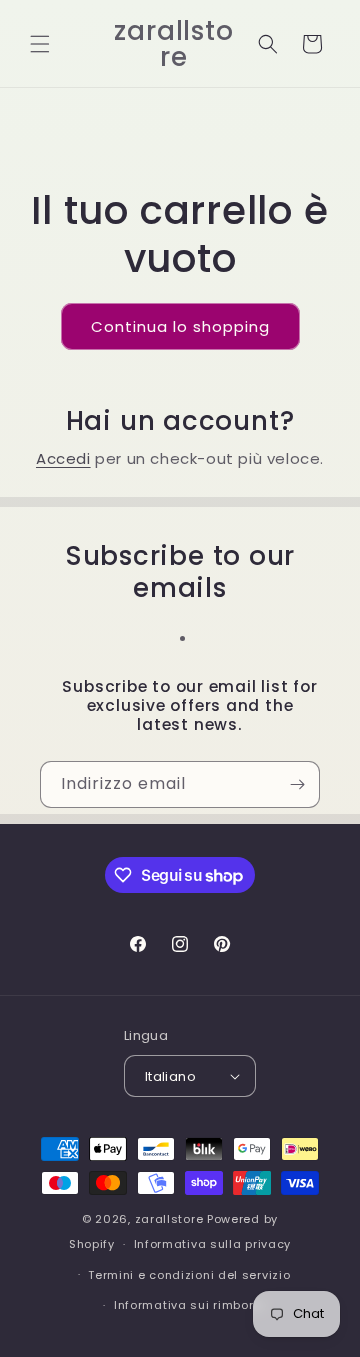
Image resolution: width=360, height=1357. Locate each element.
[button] (40, 44)
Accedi (63, 458)
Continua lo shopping (180, 326)
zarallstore (169, 1219)
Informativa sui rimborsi (189, 1305)
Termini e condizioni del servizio (189, 1275)
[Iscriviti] (297, 784)
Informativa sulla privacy (213, 1244)
